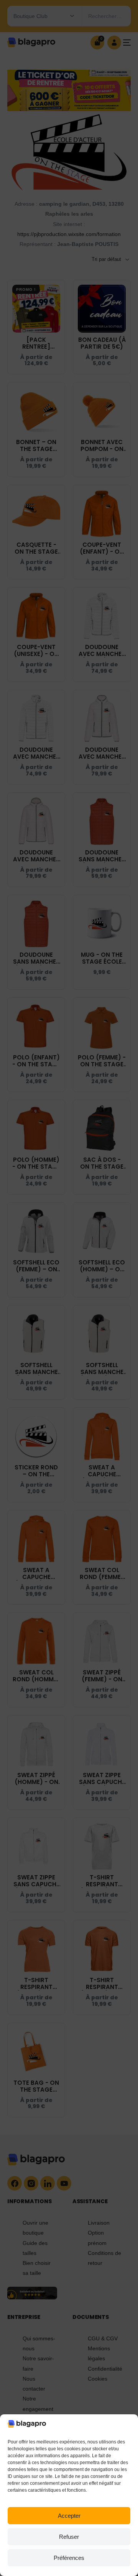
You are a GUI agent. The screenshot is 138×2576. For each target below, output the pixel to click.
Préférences (69, 2558)
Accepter (69, 2516)
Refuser (69, 2537)
